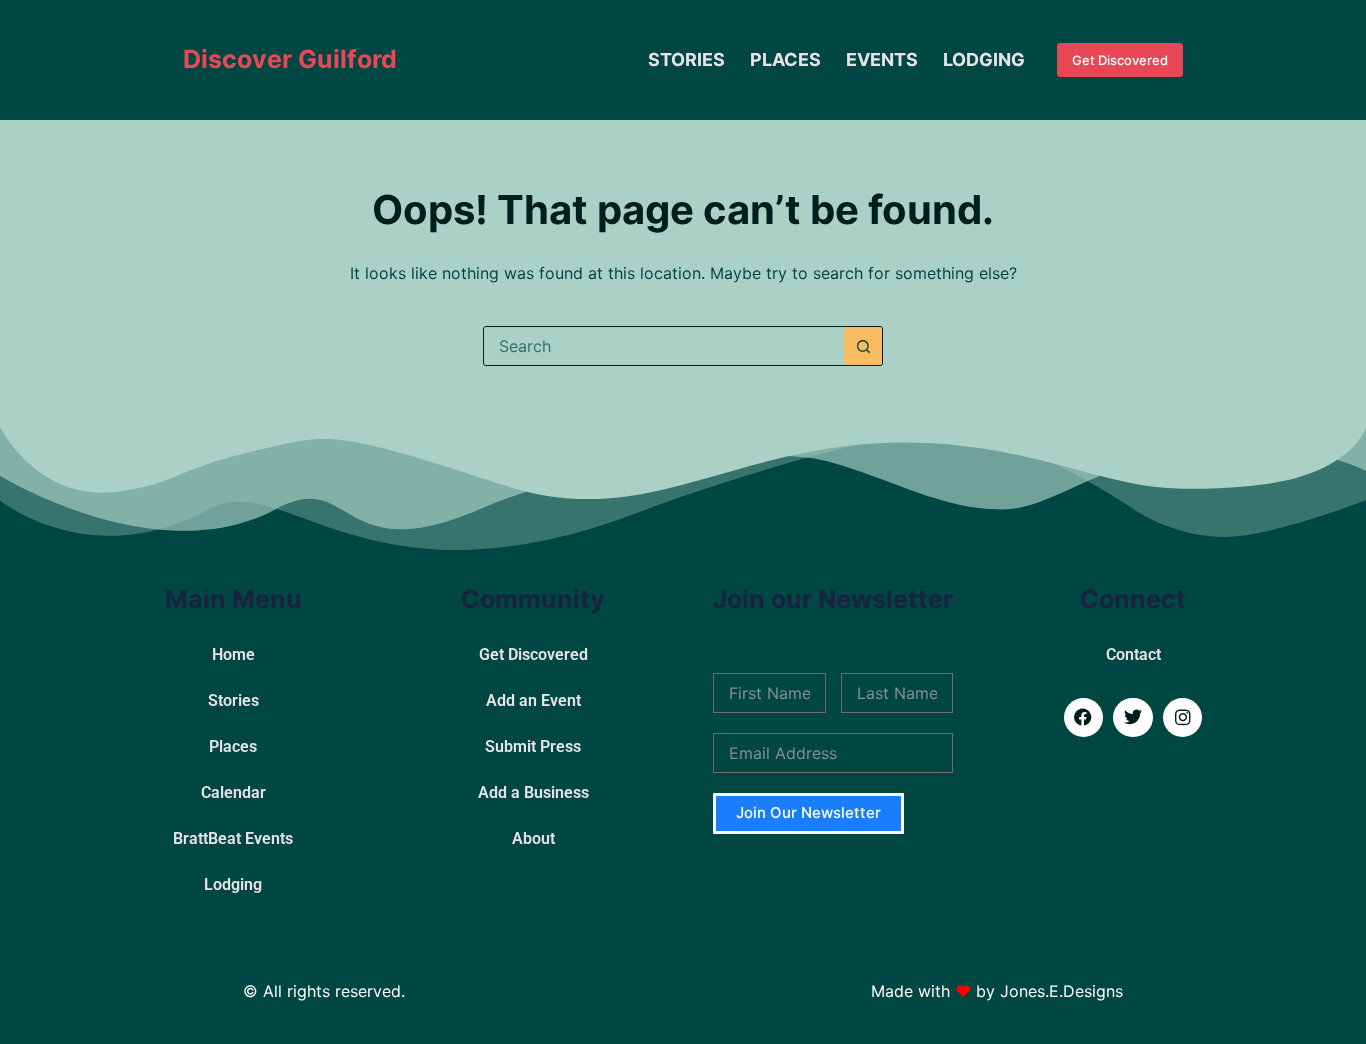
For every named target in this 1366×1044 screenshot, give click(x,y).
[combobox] (664, 346)
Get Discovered (1120, 60)
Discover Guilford (290, 59)
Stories (686, 59)
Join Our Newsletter (808, 812)
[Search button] (863, 346)
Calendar (233, 792)
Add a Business (533, 792)
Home (233, 654)
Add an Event (533, 700)
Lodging (984, 59)
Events (882, 59)
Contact (1133, 654)
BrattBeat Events (233, 838)
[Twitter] (1133, 718)
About (533, 838)
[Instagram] (1183, 718)
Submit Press (533, 746)
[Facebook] (1084, 718)
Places (785, 59)
